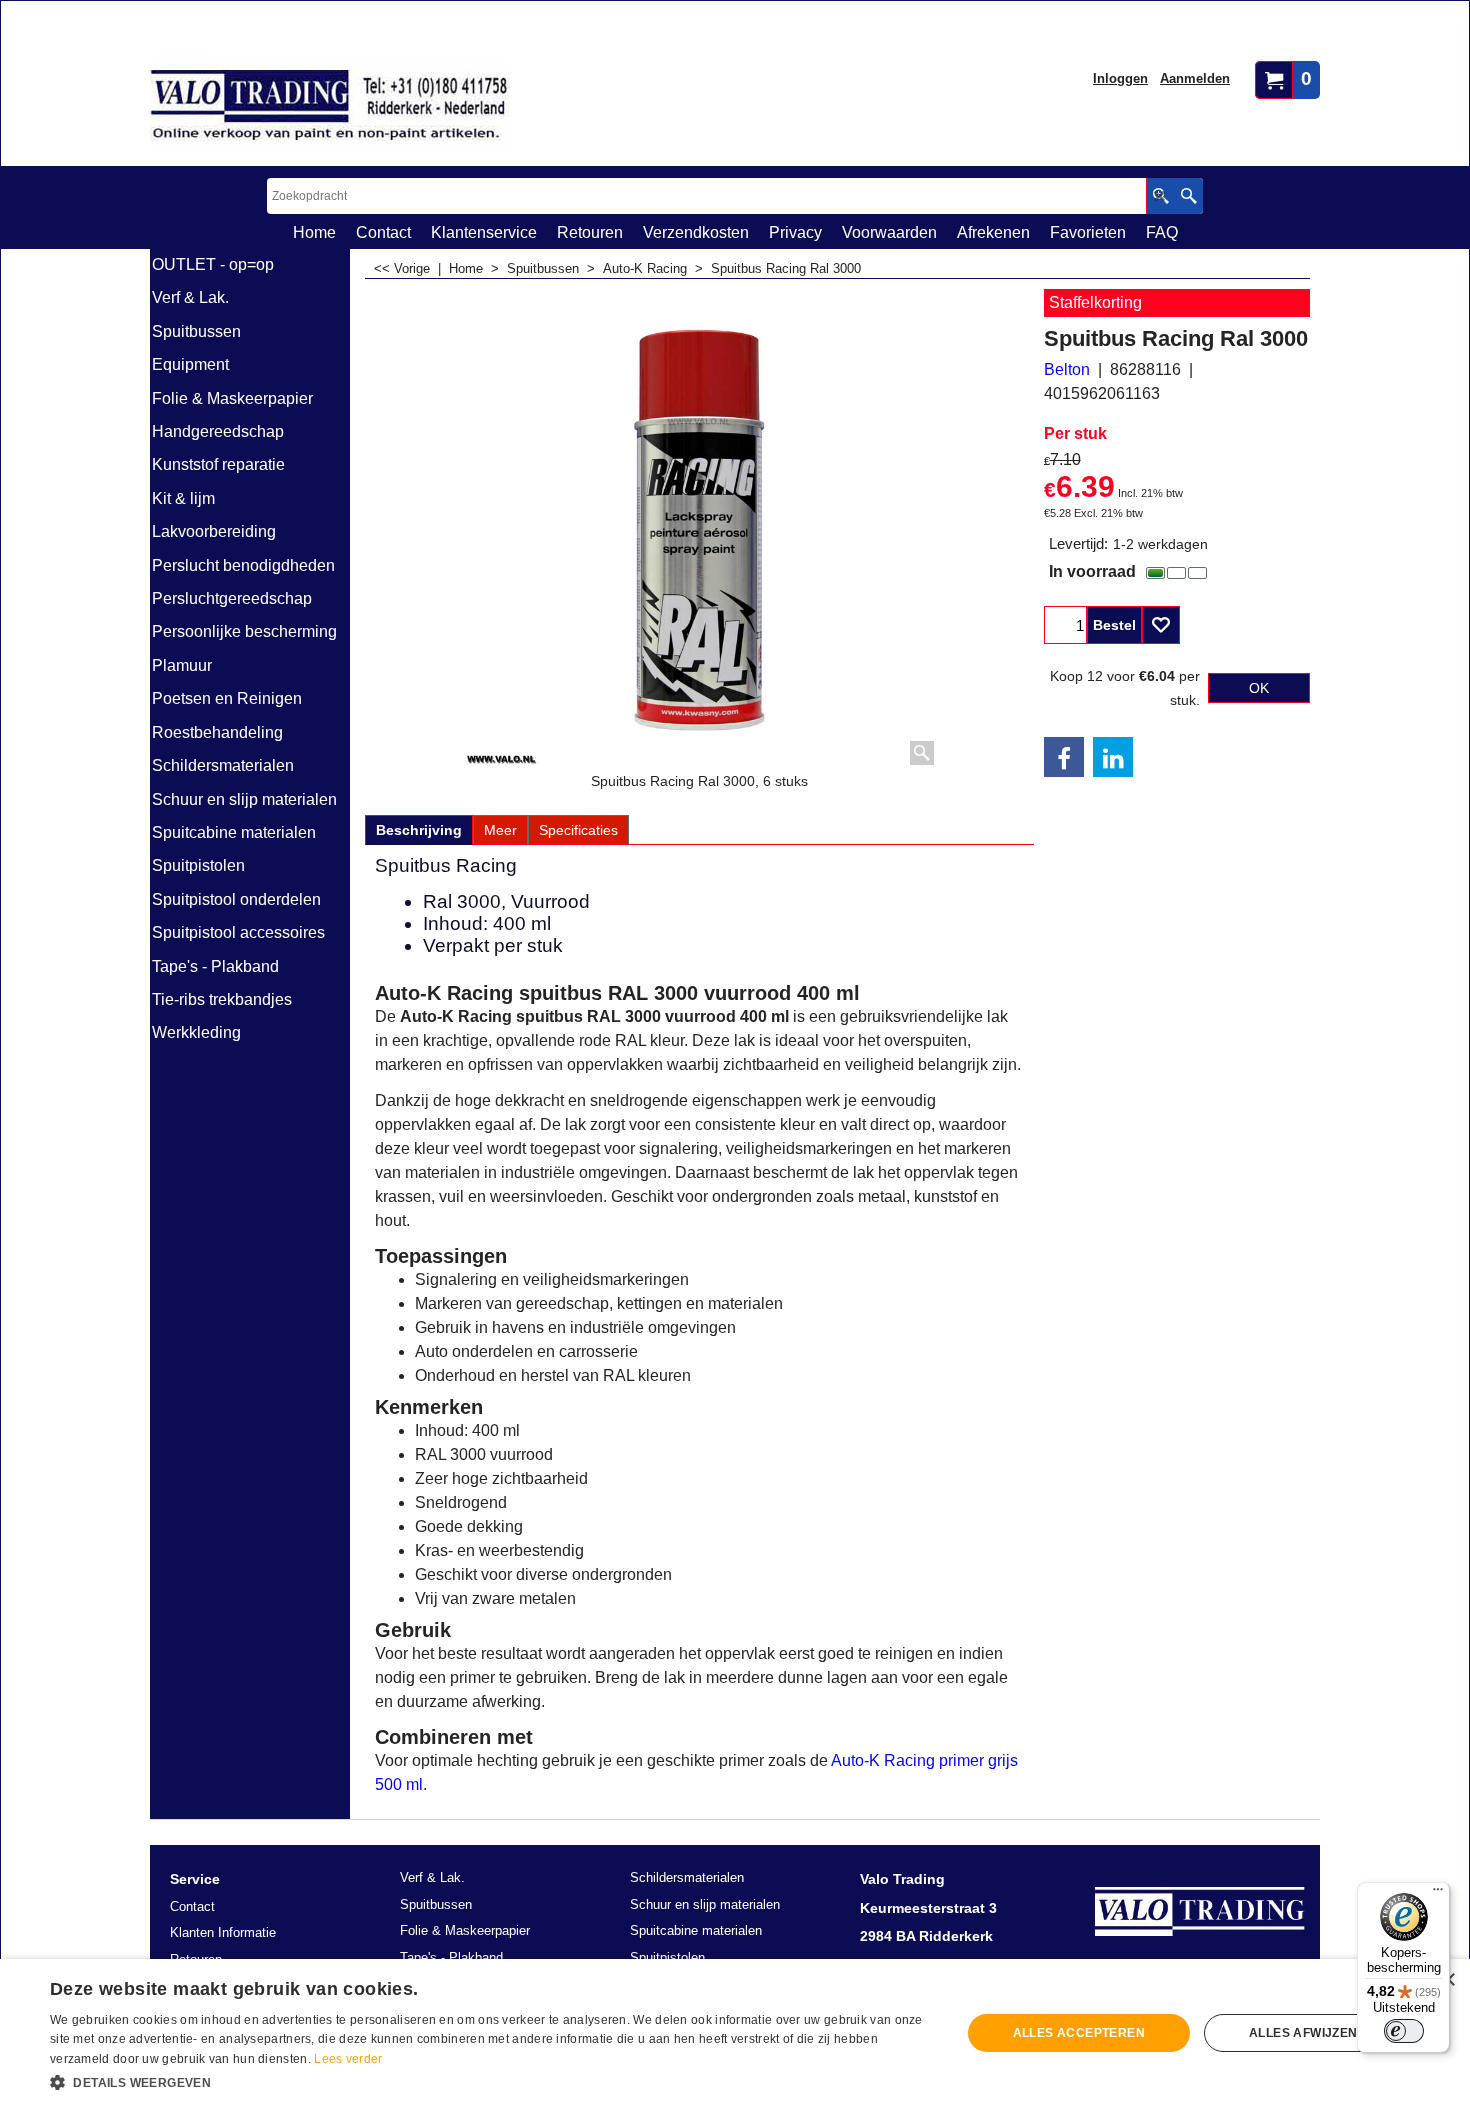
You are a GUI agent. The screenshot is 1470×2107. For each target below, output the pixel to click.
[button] (492, 2081)
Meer (500, 830)
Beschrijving (419, 830)
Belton (1067, 369)
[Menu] (1438, 1894)
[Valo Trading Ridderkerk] (330, 106)
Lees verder (348, 2059)
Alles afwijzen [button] (1303, 2033)
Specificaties (578, 830)
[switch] (1404, 2031)
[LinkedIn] (1113, 757)
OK (1259, 688)
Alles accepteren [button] (1079, 2033)
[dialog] (735, 2033)
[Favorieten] (1161, 625)
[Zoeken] (1188, 196)
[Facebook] (1064, 757)
